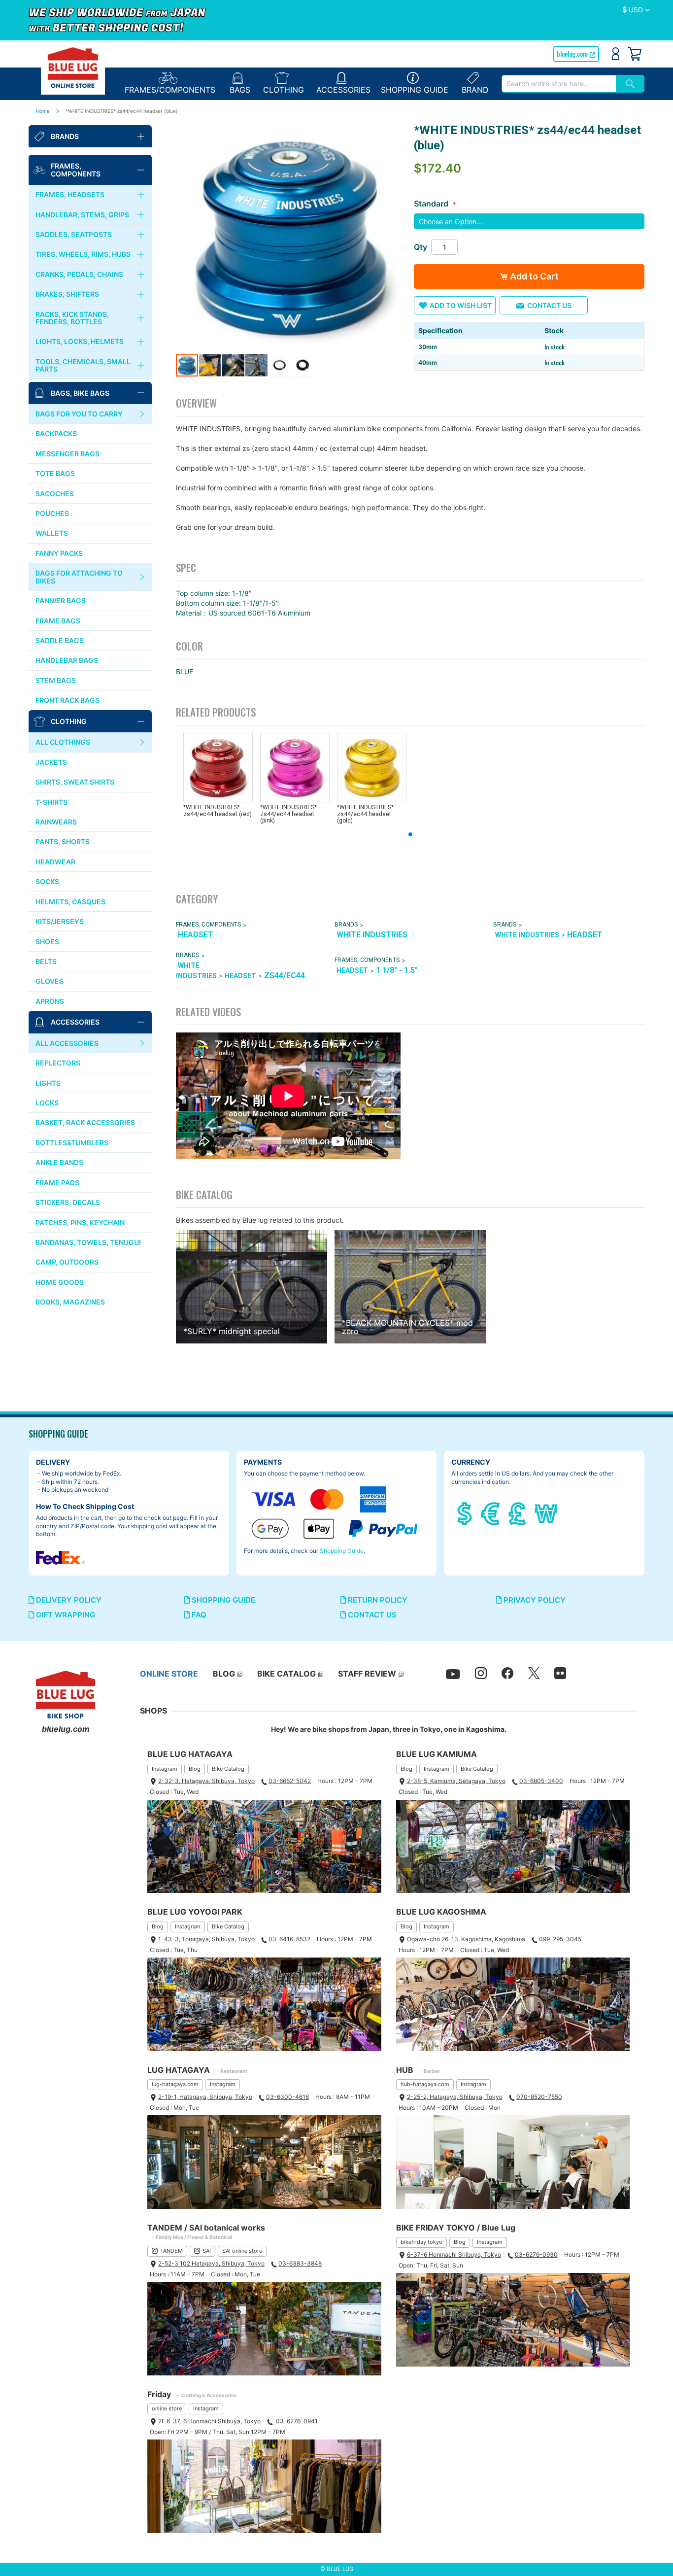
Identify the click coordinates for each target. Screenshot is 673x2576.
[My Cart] (635, 54)
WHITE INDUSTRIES (372, 935)
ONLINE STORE (169, 1674)
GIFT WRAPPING (65, 1615)
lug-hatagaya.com (175, 2084)
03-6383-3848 (300, 2263)
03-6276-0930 (536, 2254)
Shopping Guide (342, 1551)
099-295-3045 (560, 1939)
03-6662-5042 (290, 1781)
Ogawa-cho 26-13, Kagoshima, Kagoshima (466, 1939)
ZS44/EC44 (285, 976)
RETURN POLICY (377, 1600)
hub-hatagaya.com (425, 2084)
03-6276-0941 (296, 2421)
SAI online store (242, 2251)
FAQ (198, 1615)
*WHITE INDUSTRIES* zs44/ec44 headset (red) (218, 810)
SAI (207, 2251)
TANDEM (171, 2251)
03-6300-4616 (287, 2097)
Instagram (165, 1769)
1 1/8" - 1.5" (397, 970)
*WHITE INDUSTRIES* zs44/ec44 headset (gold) (365, 814)
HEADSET (196, 935)
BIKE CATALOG (286, 1674)
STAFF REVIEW (367, 1674)
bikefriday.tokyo (421, 2242)
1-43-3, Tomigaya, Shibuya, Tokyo (206, 1939)
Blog (195, 1769)
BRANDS (346, 925)
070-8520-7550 (539, 2097)
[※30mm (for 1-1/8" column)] (291, 238)
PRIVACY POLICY (534, 1600)
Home (43, 111)
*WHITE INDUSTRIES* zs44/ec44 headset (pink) (288, 814)
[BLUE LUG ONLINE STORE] (73, 68)
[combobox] (559, 84)
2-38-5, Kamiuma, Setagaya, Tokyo (456, 1781)
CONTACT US (371, 1615)
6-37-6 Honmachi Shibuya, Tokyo (454, 2254)
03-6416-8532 (289, 1939)
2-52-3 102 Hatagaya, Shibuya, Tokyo (211, 2263)
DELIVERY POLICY (68, 1600)
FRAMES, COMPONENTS (208, 925)
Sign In (616, 54)
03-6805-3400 (541, 1781)
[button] (636, 10)
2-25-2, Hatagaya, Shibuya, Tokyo (455, 2097)
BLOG (224, 1674)
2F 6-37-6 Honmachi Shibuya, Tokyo (209, 2421)
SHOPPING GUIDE (222, 1600)
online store (167, 2408)
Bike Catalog (228, 1769)
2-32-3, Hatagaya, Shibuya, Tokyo (206, 1781)
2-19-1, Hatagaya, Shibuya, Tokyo (205, 2097)
